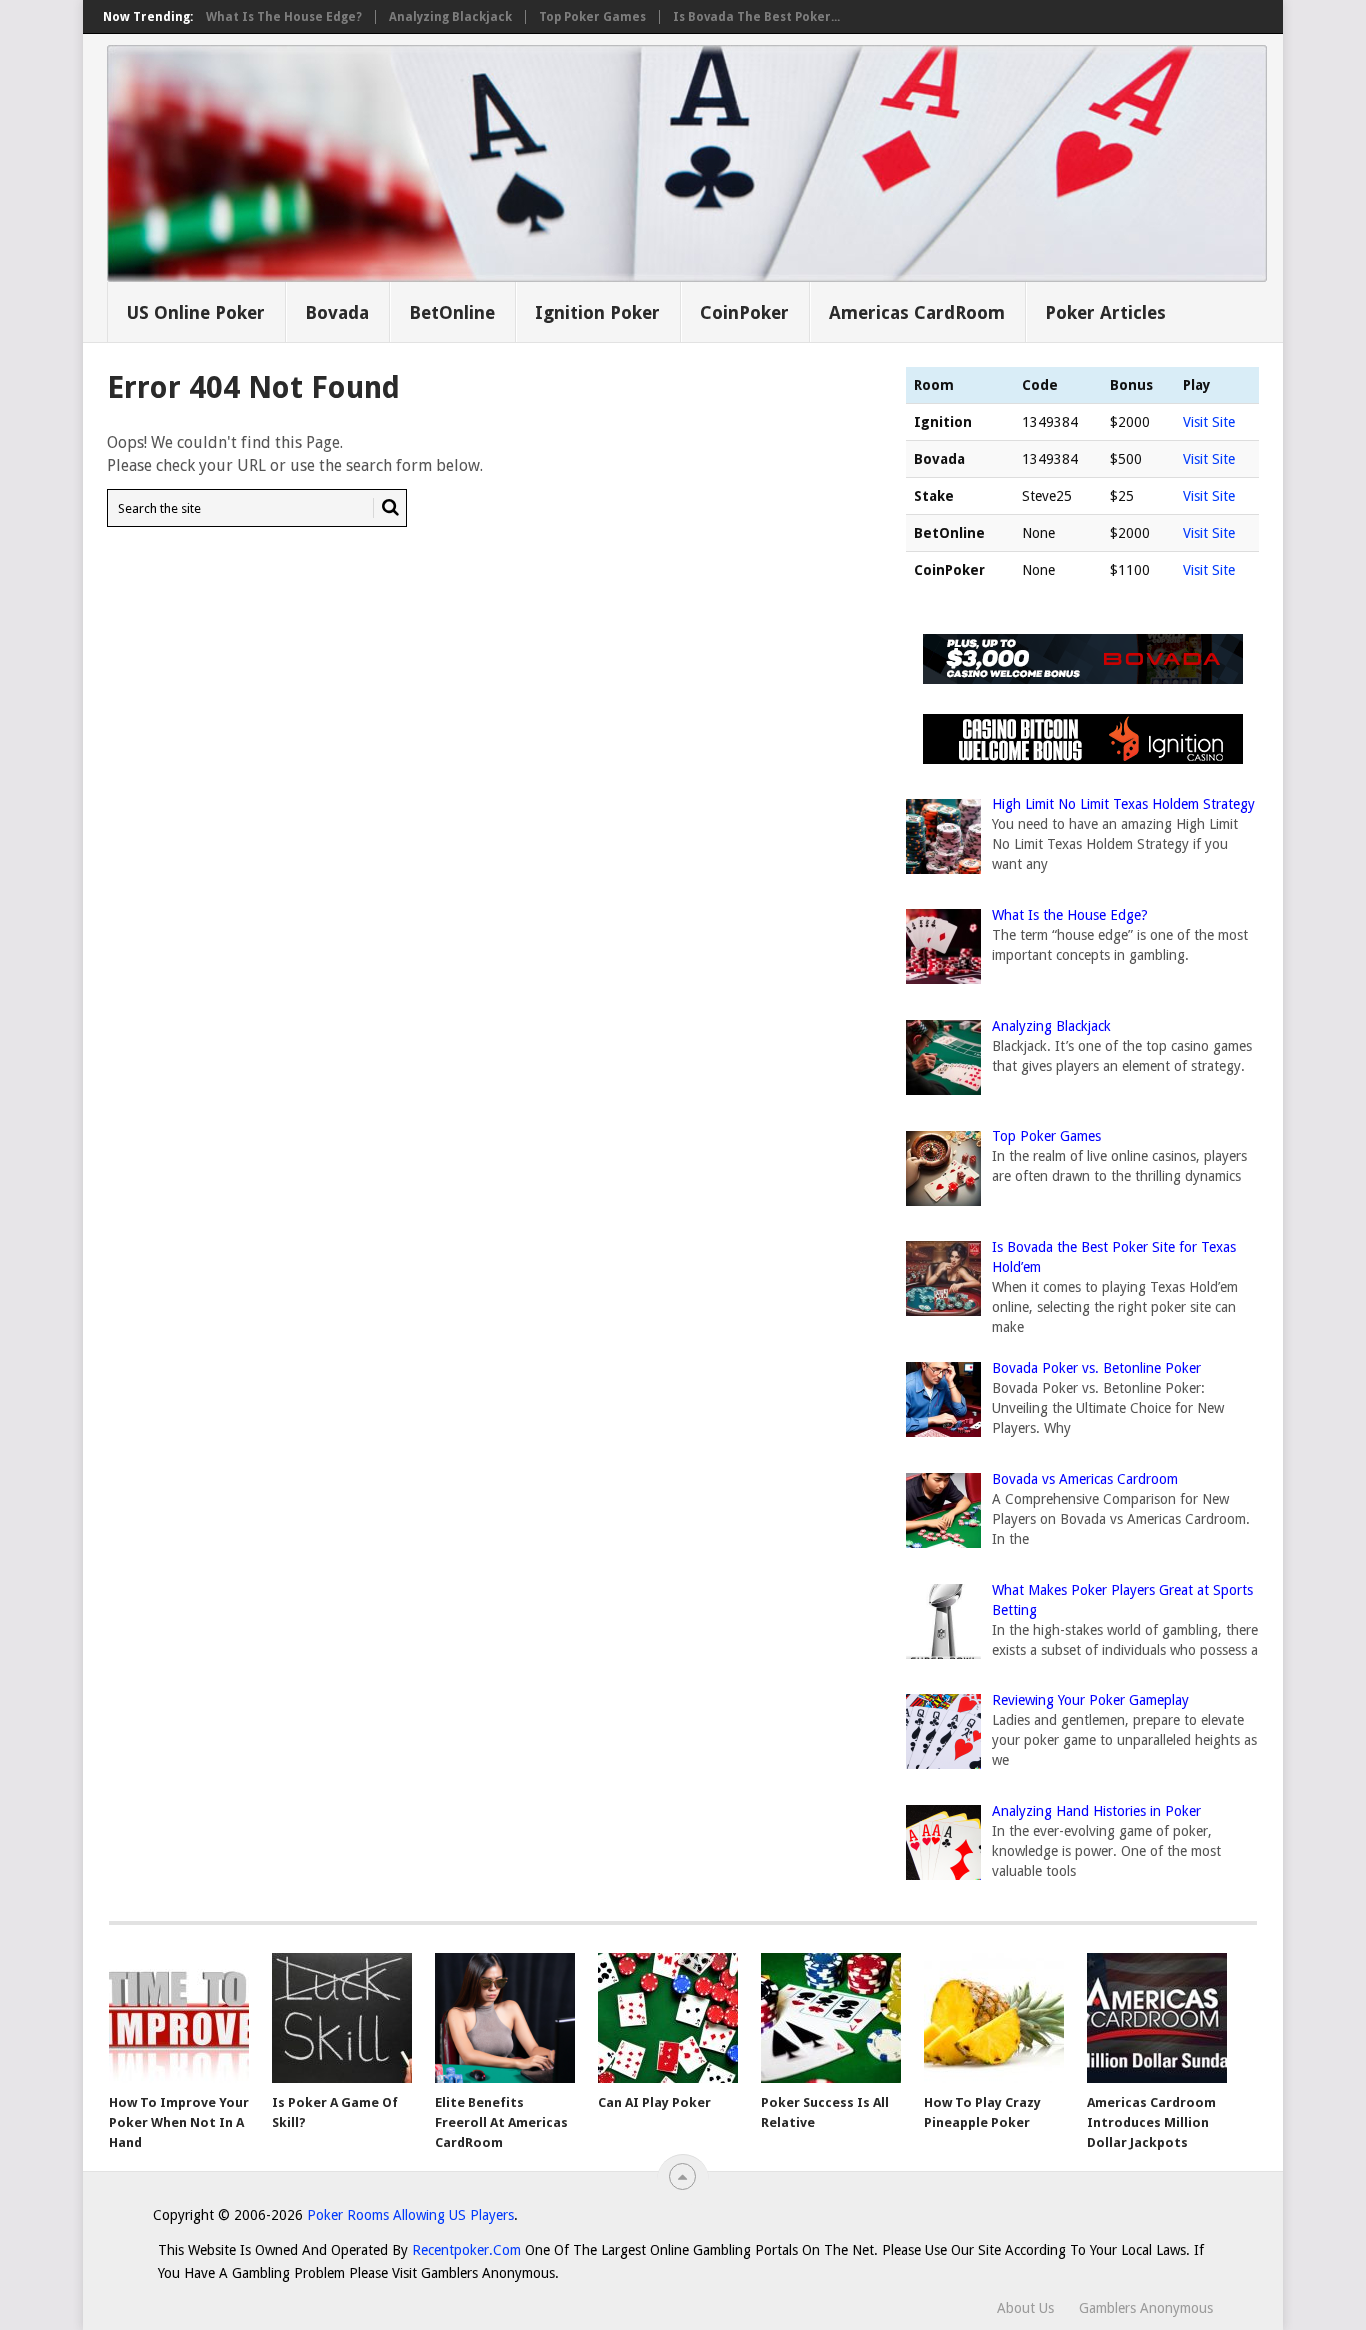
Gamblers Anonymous (1146, 2308)
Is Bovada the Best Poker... (756, 17)
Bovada (337, 312)
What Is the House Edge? (284, 17)
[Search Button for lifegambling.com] (386, 508)
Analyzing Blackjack (450, 17)
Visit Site (1209, 422)
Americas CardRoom (917, 312)
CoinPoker (744, 312)
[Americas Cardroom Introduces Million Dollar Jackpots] (1157, 2018)
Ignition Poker (597, 312)
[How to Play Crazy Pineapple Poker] (994, 2018)
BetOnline (452, 312)
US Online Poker (195, 312)
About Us (1025, 2308)
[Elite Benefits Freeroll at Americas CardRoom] (505, 2018)
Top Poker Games (592, 17)
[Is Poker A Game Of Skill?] (342, 2018)
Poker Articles (1105, 312)
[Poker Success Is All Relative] (831, 2018)
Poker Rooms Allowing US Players (410, 2215)
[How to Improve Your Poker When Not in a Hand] (179, 2018)
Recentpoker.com (466, 2250)
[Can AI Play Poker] (668, 2018)
